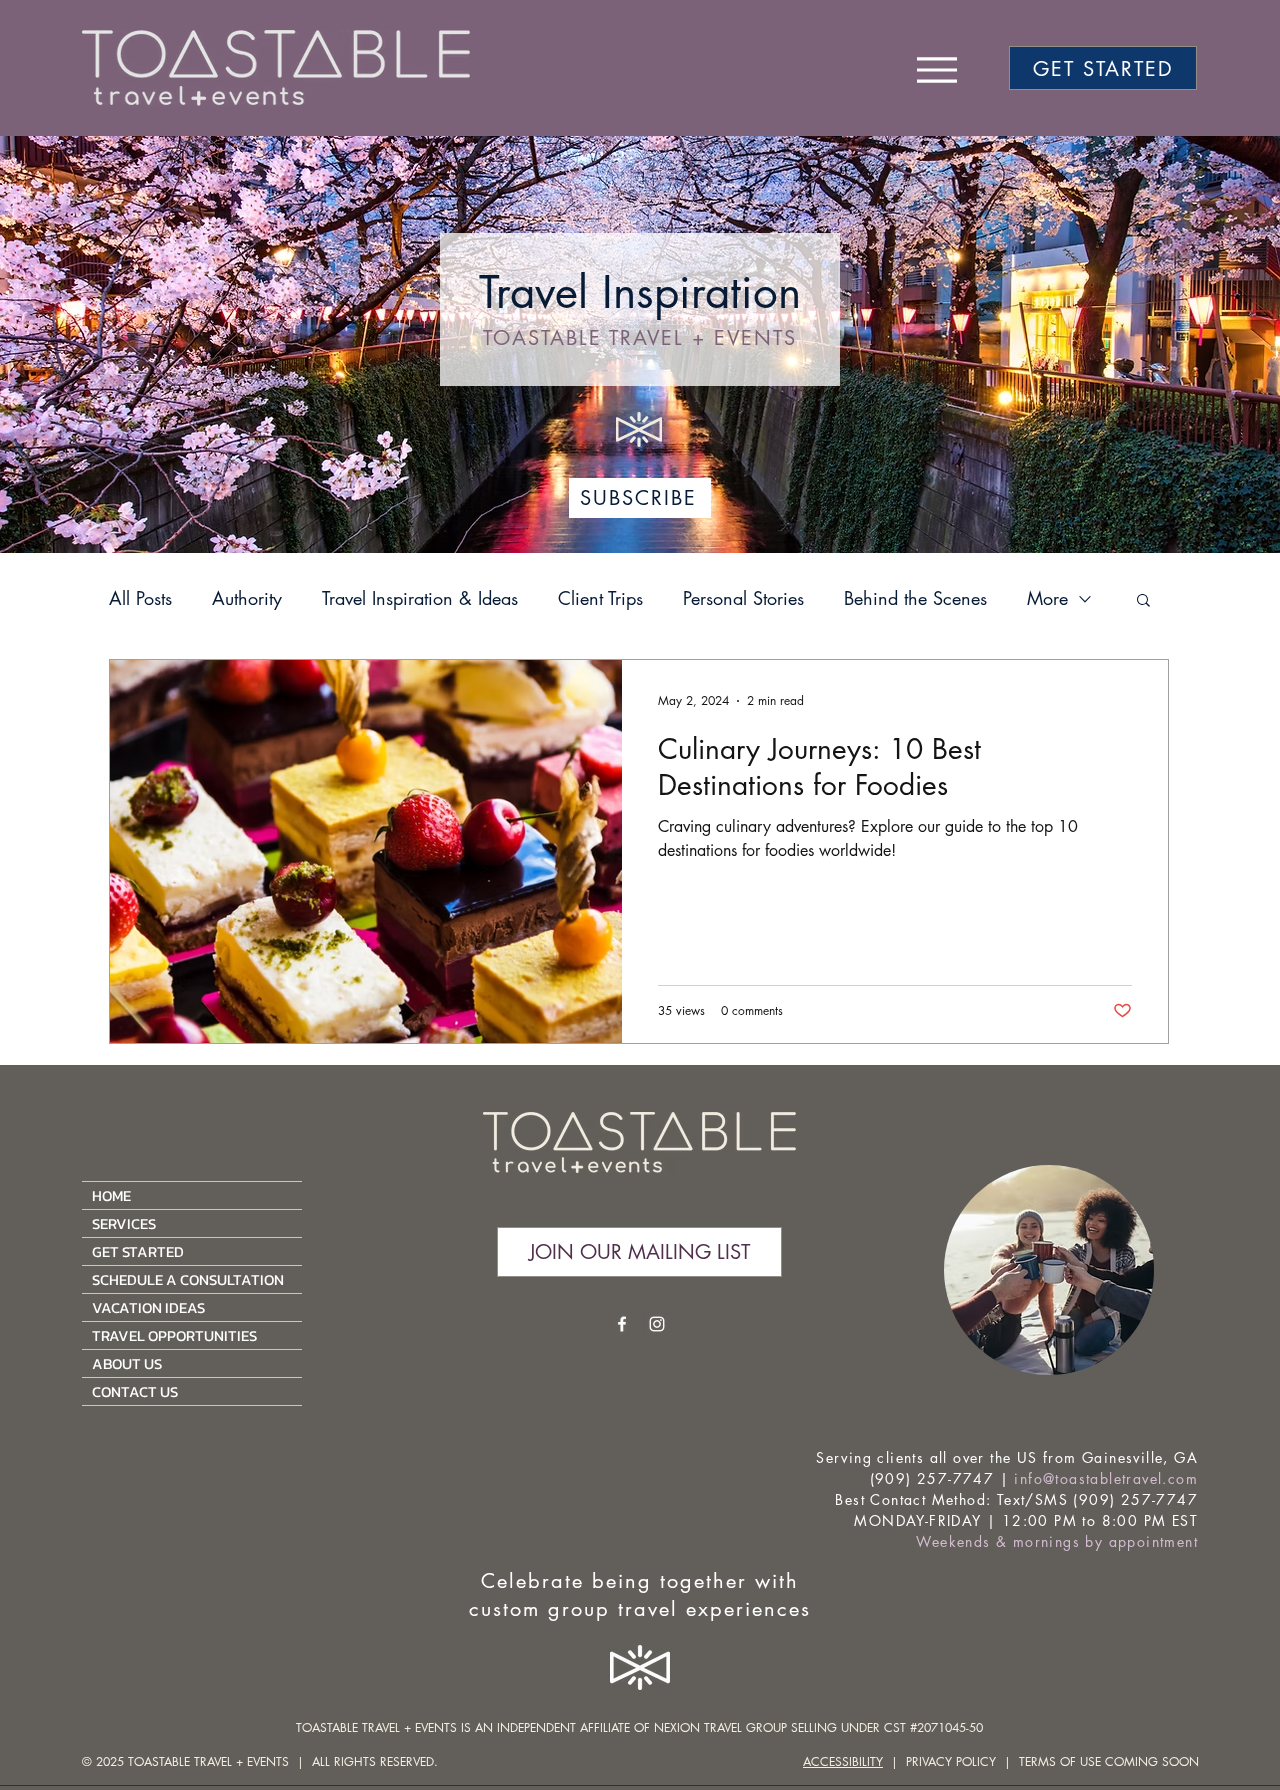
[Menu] (936, 69)
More (1047, 598)
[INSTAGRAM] (657, 1324)
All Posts (140, 598)
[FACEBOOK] (622, 1324)
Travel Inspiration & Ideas (420, 598)
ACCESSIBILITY (843, 1761)
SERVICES (124, 1223)
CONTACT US (135, 1391)
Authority (247, 598)
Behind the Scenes (915, 598)
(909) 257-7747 (932, 1478)
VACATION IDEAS (148, 1307)
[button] (1143, 601)
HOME (111, 1195)
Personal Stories (743, 598)
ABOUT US (127, 1363)
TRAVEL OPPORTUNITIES (174, 1335)
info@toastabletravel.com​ (1106, 1478)
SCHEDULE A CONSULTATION (188, 1279)
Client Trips (600, 598)
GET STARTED (138, 1251)
